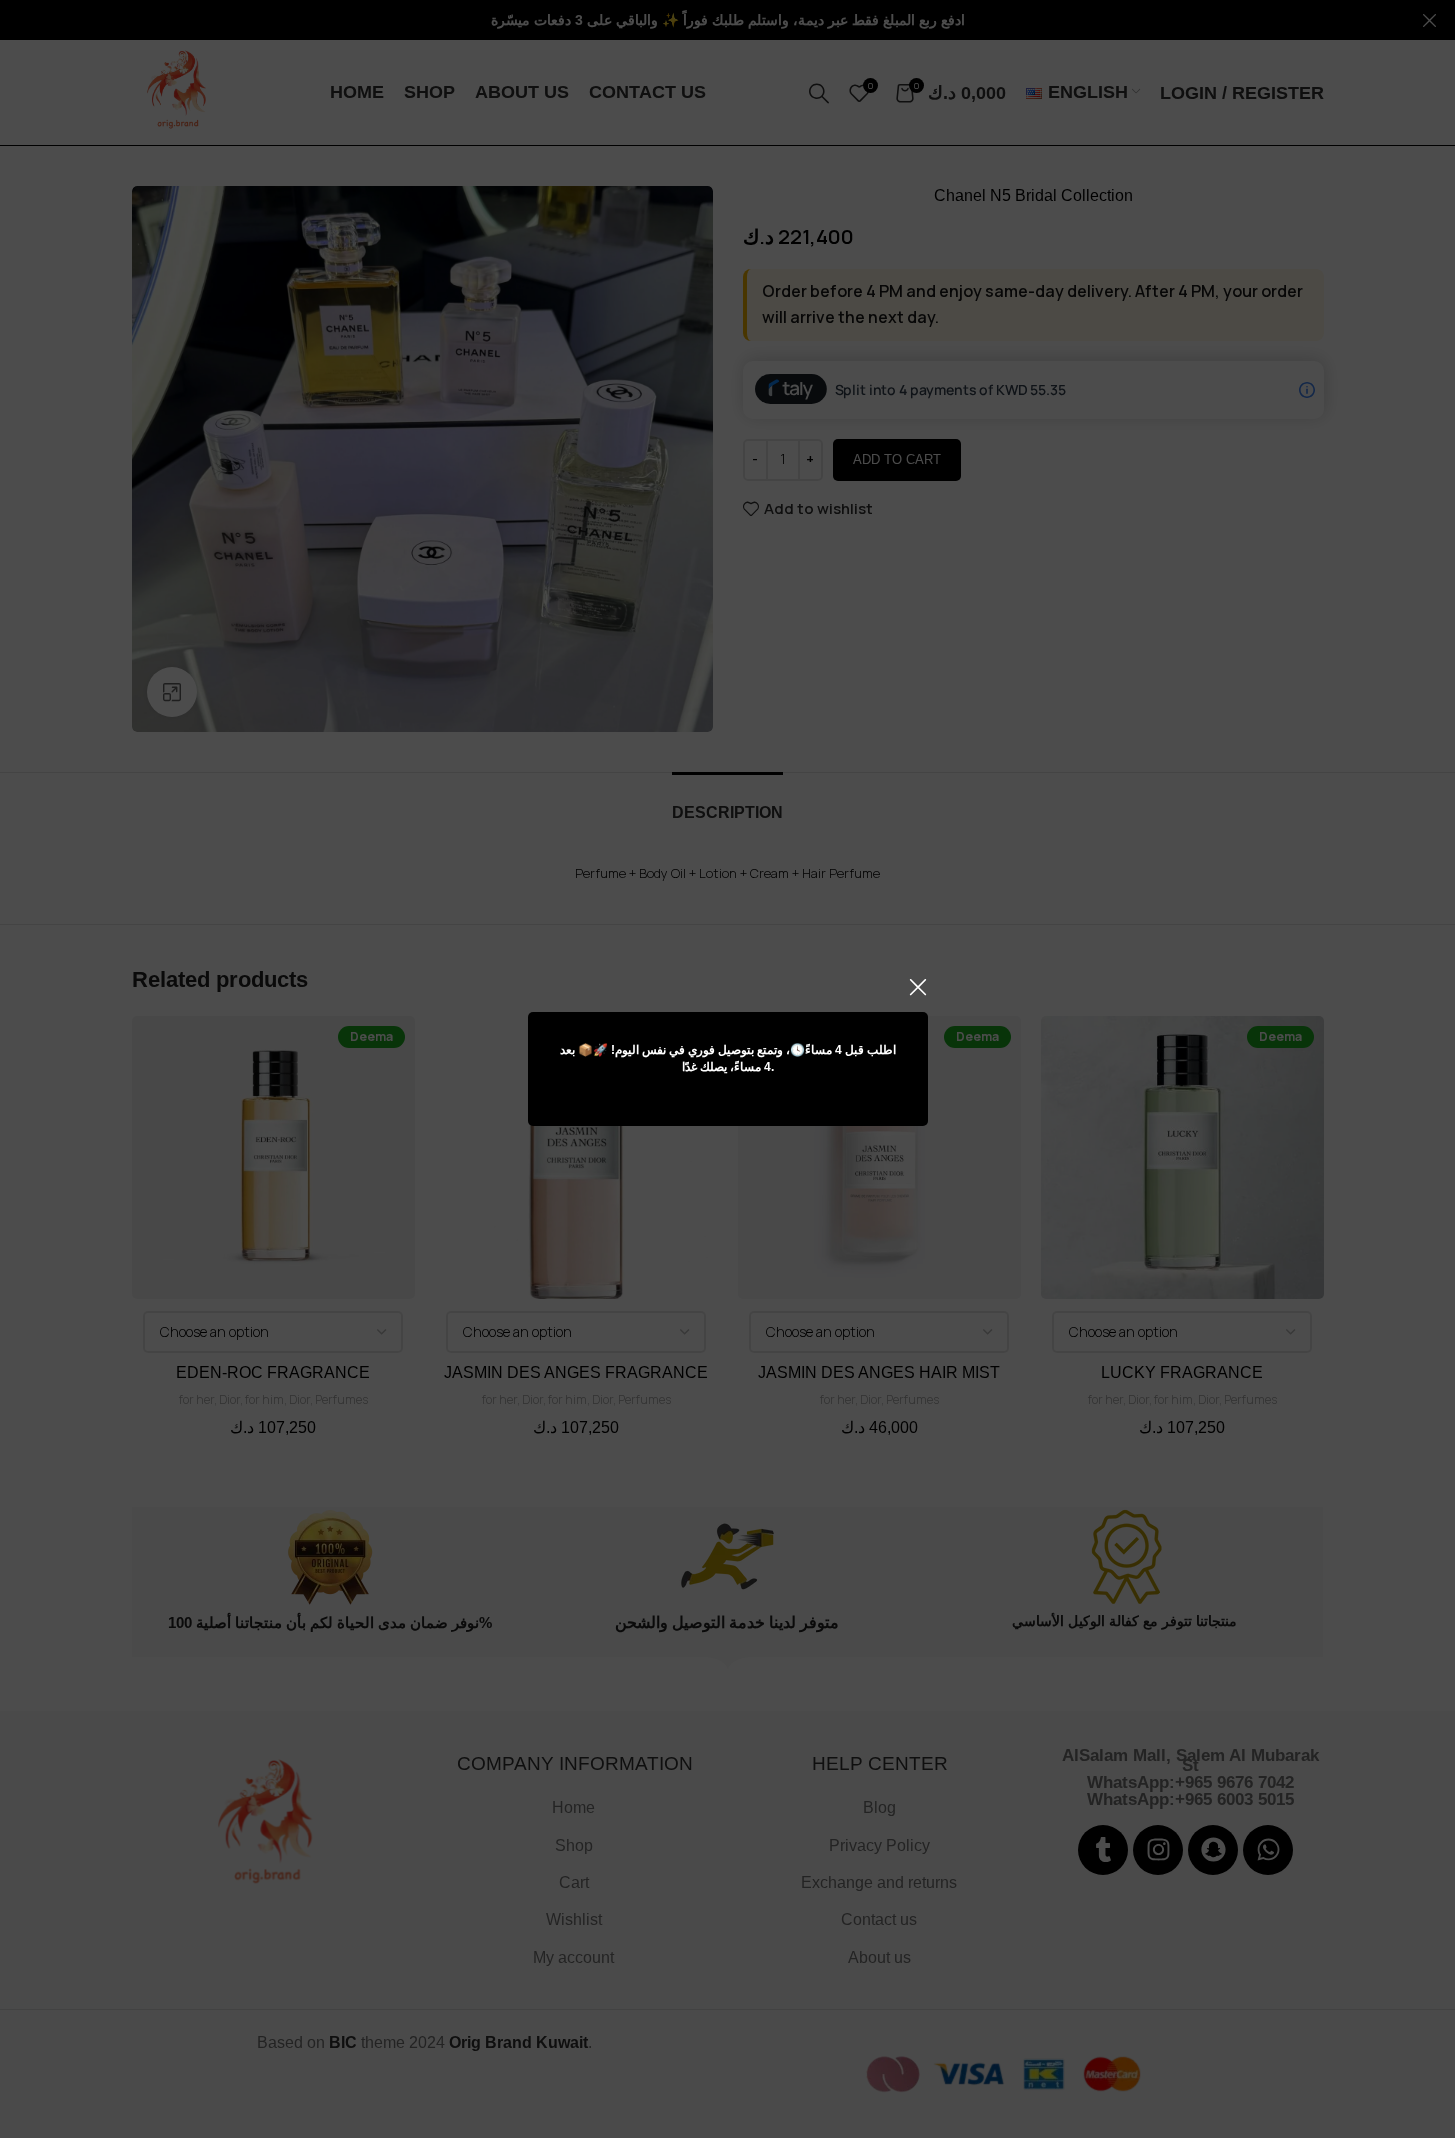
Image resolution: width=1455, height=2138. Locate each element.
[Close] (918, 987)
